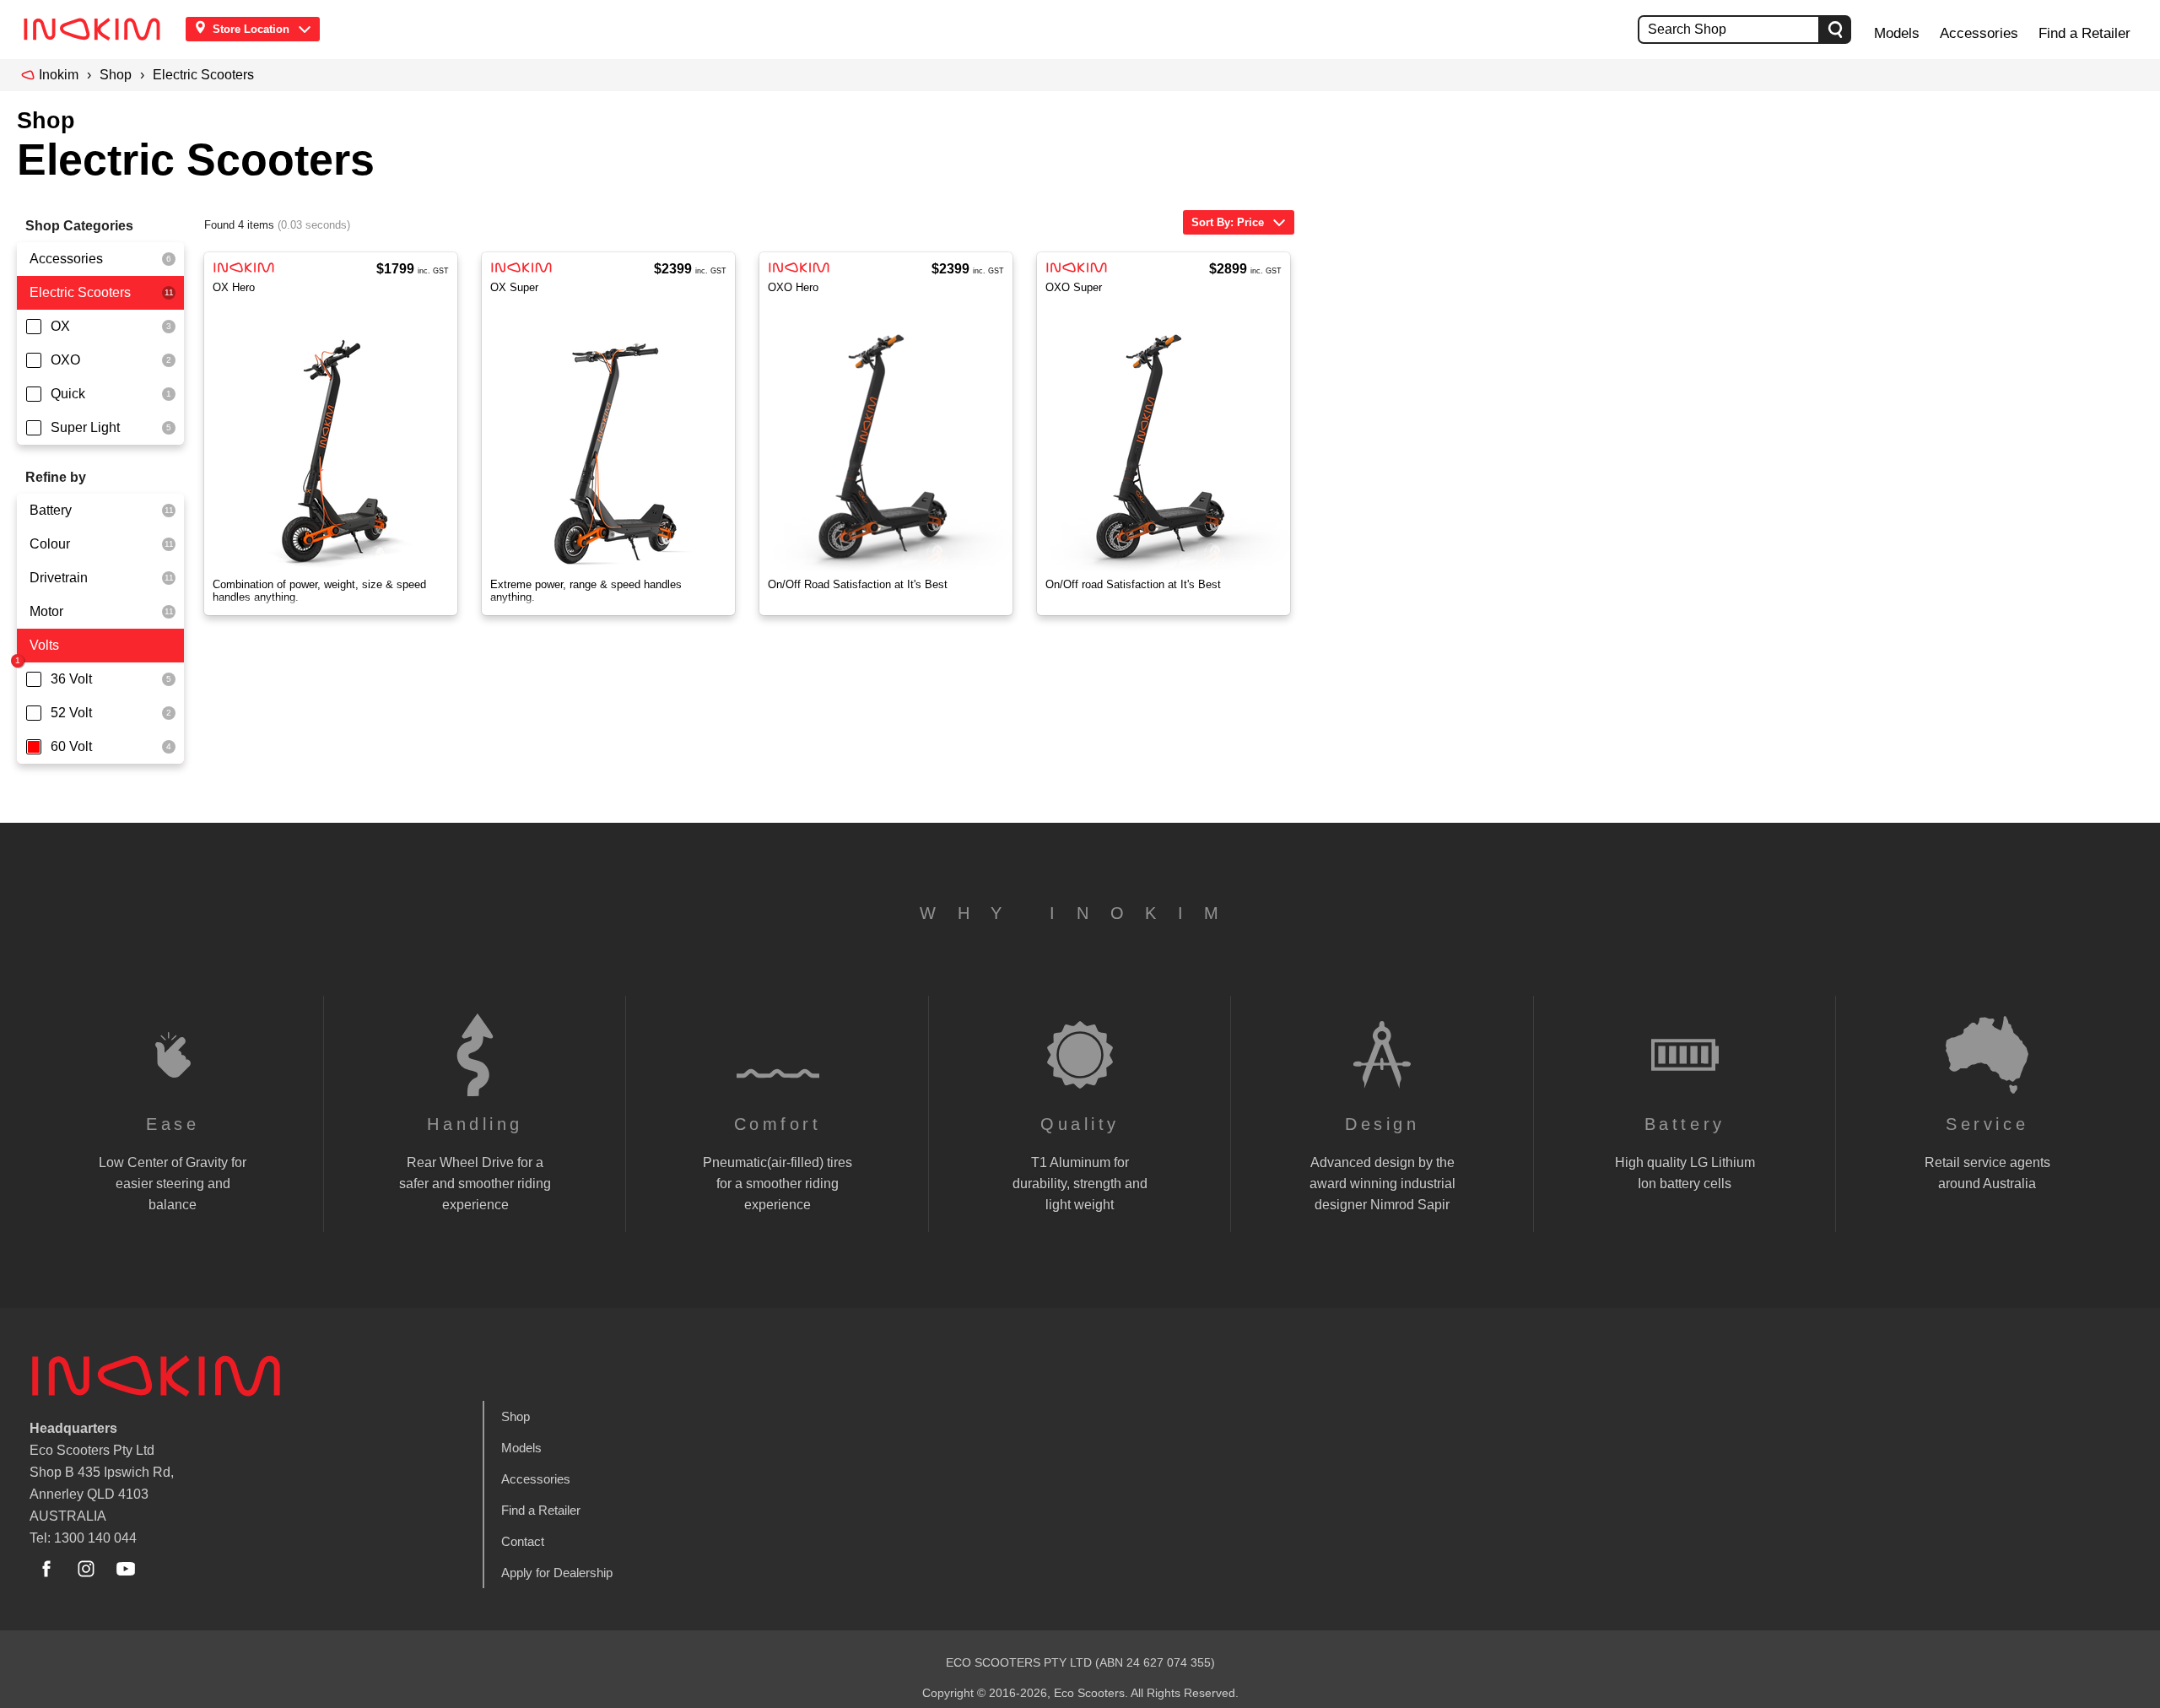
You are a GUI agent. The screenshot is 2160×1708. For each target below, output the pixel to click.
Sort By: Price (1228, 222)
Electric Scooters (203, 75)
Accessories (1979, 33)
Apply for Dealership (557, 1573)
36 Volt (71, 679)
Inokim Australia (156, 1376)
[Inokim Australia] (97, 29)
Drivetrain (59, 578)
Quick (68, 394)
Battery (51, 510)
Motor (46, 611)
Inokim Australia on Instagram (86, 1569)
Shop (116, 75)
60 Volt (71, 746)
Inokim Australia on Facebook (46, 1569)
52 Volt (71, 713)
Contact (523, 1541)
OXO (65, 360)
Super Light (85, 427)
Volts (44, 645)
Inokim (59, 75)
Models (1897, 33)
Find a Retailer (2084, 33)
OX (60, 326)
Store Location (251, 29)
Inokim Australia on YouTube (126, 1569)
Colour (50, 544)
